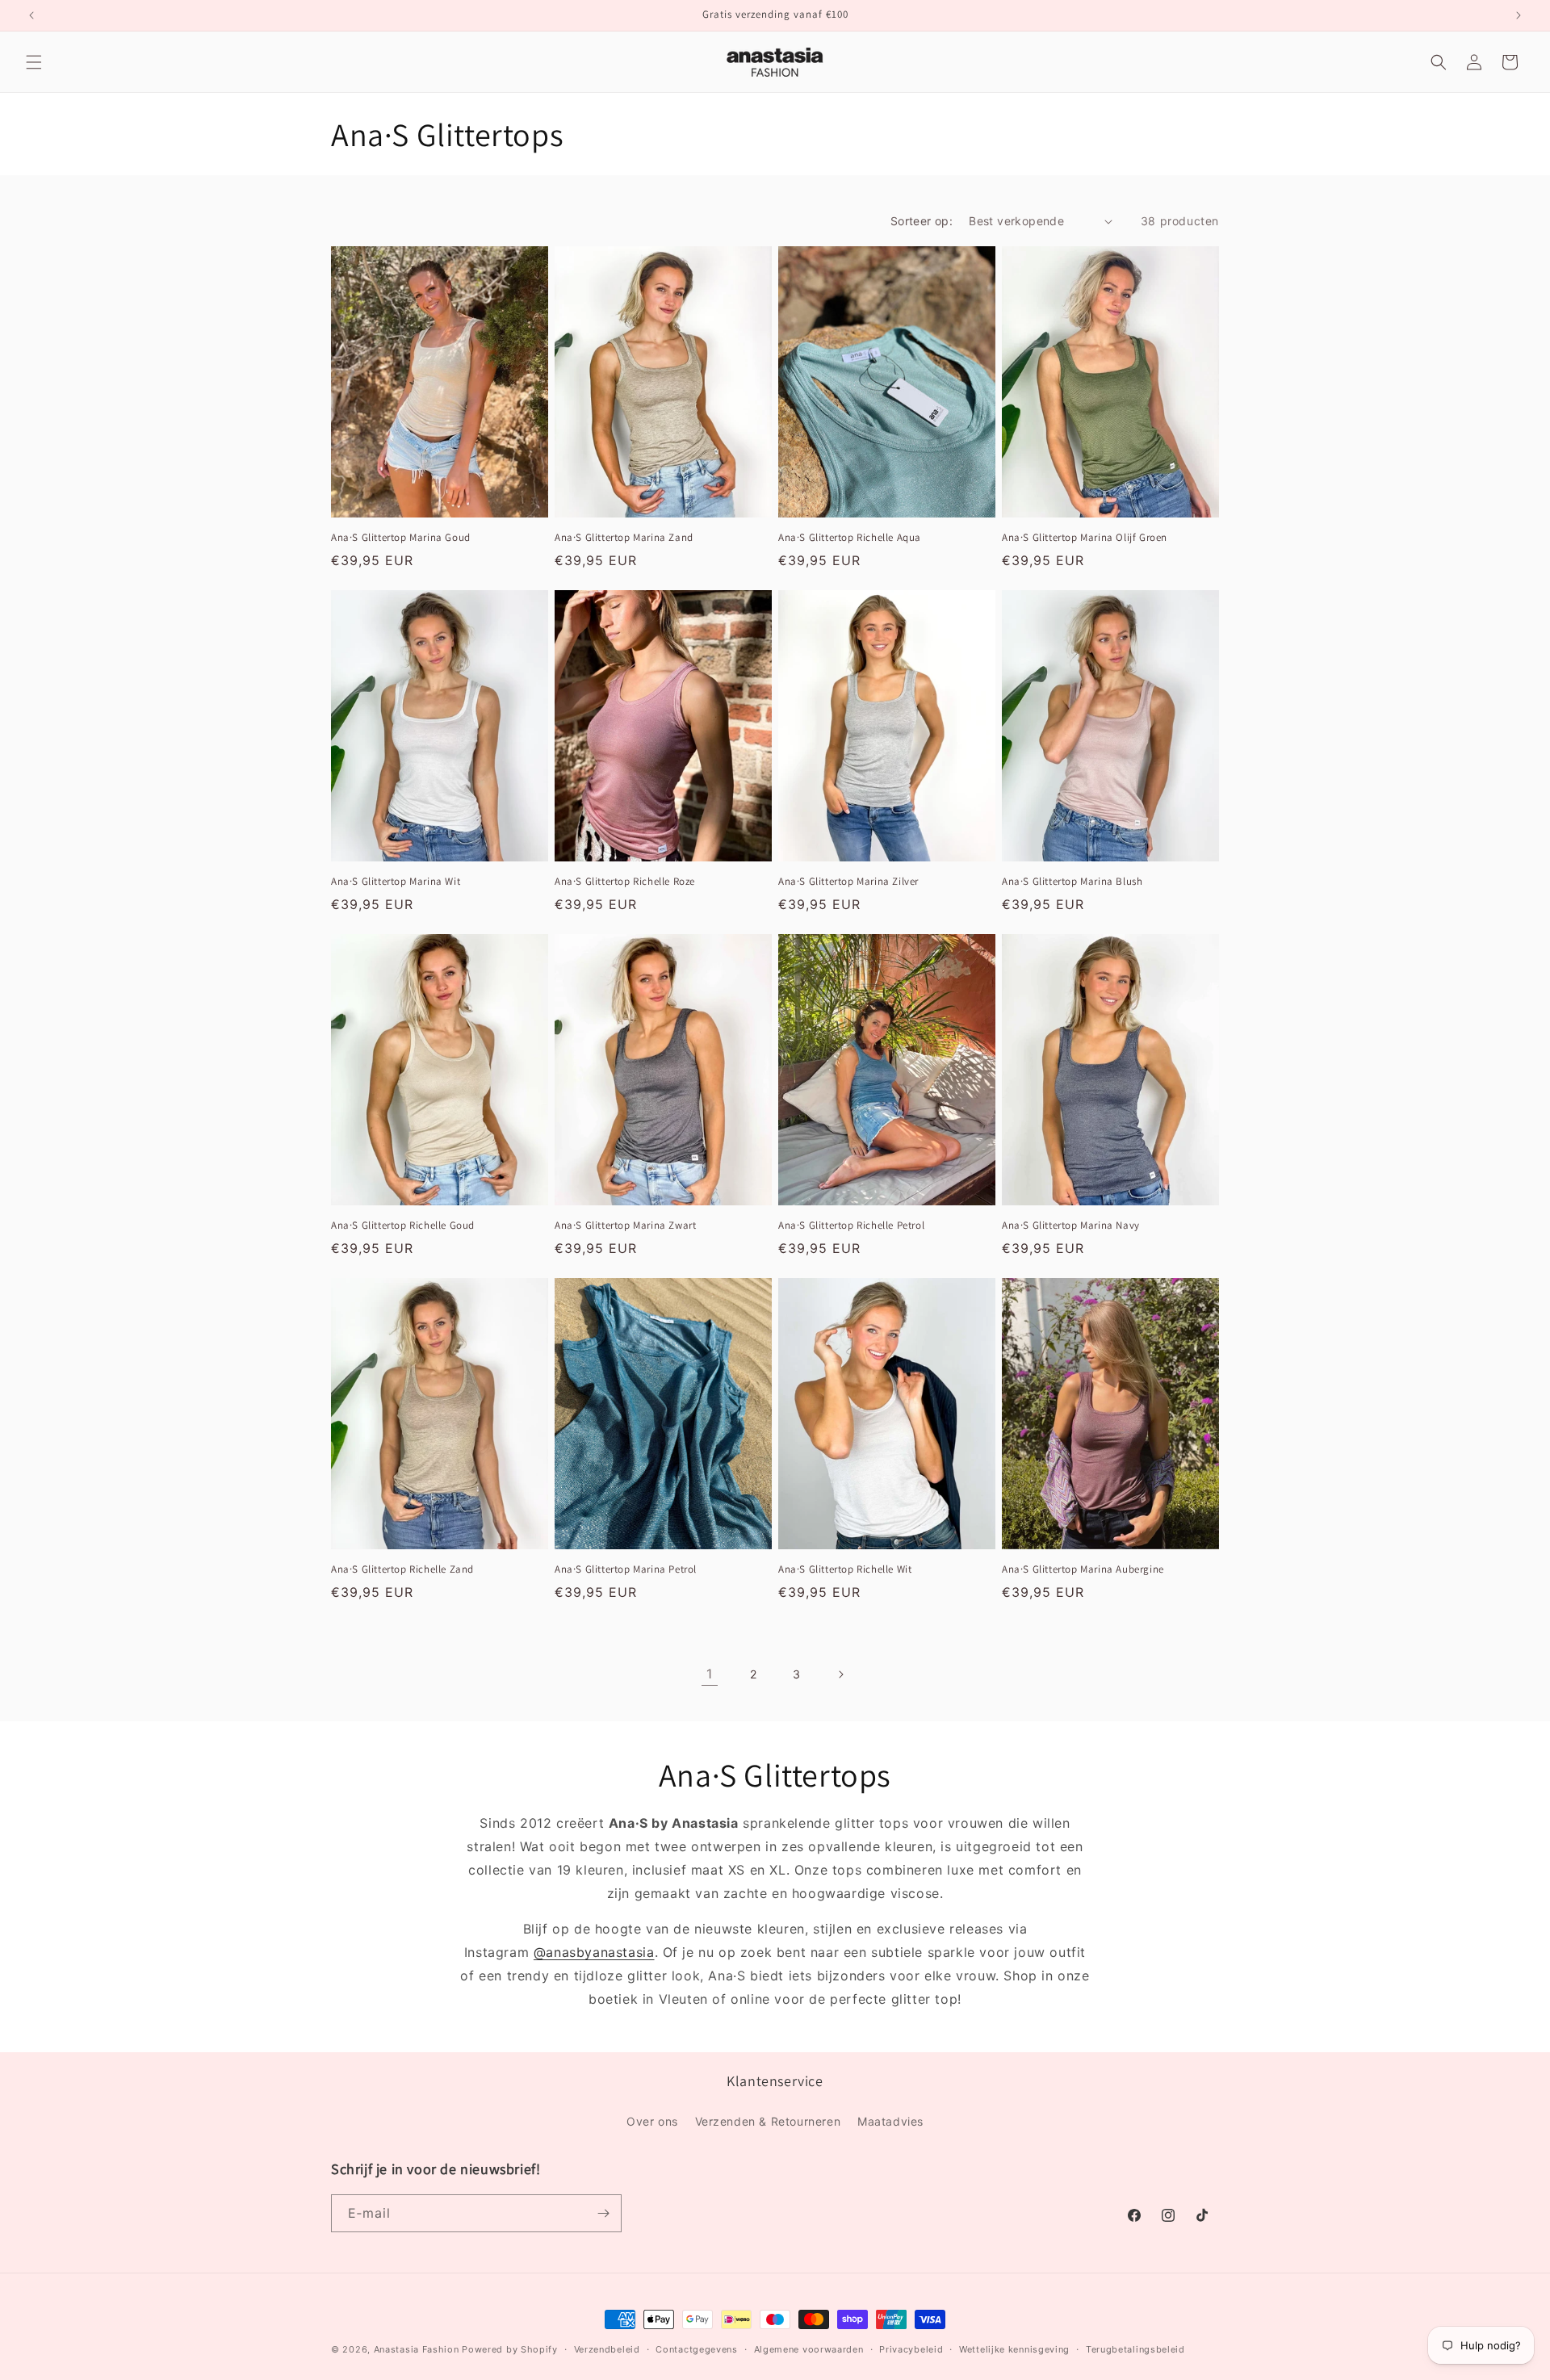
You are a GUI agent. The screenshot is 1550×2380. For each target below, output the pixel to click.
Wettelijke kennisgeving (1014, 2349)
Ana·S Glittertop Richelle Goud (403, 1226)
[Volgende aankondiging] (1519, 15)
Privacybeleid (911, 2349)
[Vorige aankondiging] (31, 15)
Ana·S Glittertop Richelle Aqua (850, 538)
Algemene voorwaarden (809, 2349)
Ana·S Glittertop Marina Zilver (848, 882)
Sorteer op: (922, 221)
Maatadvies (890, 2120)
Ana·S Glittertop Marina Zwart (625, 1226)
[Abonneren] (603, 2213)
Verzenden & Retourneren (768, 2120)
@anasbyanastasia (594, 1952)
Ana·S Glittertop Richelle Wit (845, 1570)
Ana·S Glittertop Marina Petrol (626, 1570)
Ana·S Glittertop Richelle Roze (625, 882)
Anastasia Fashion (417, 2349)
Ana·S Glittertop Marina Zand (624, 538)
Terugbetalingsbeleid (1135, 2349)
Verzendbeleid (607, 2349)
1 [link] (710, 1674)
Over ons (652, 2120)
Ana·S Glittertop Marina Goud (401, 538)
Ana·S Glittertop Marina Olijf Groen (1085, 538)
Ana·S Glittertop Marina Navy (1071, 1226)
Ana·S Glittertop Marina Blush (1072, 882)
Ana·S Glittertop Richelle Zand (402, 1570)
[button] (34, 62)
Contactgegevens (697, 2349)
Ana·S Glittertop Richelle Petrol (851, 1226)
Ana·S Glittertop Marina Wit (396, 882)
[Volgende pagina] (840, 1674)
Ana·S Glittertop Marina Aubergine (1083, 1570)
